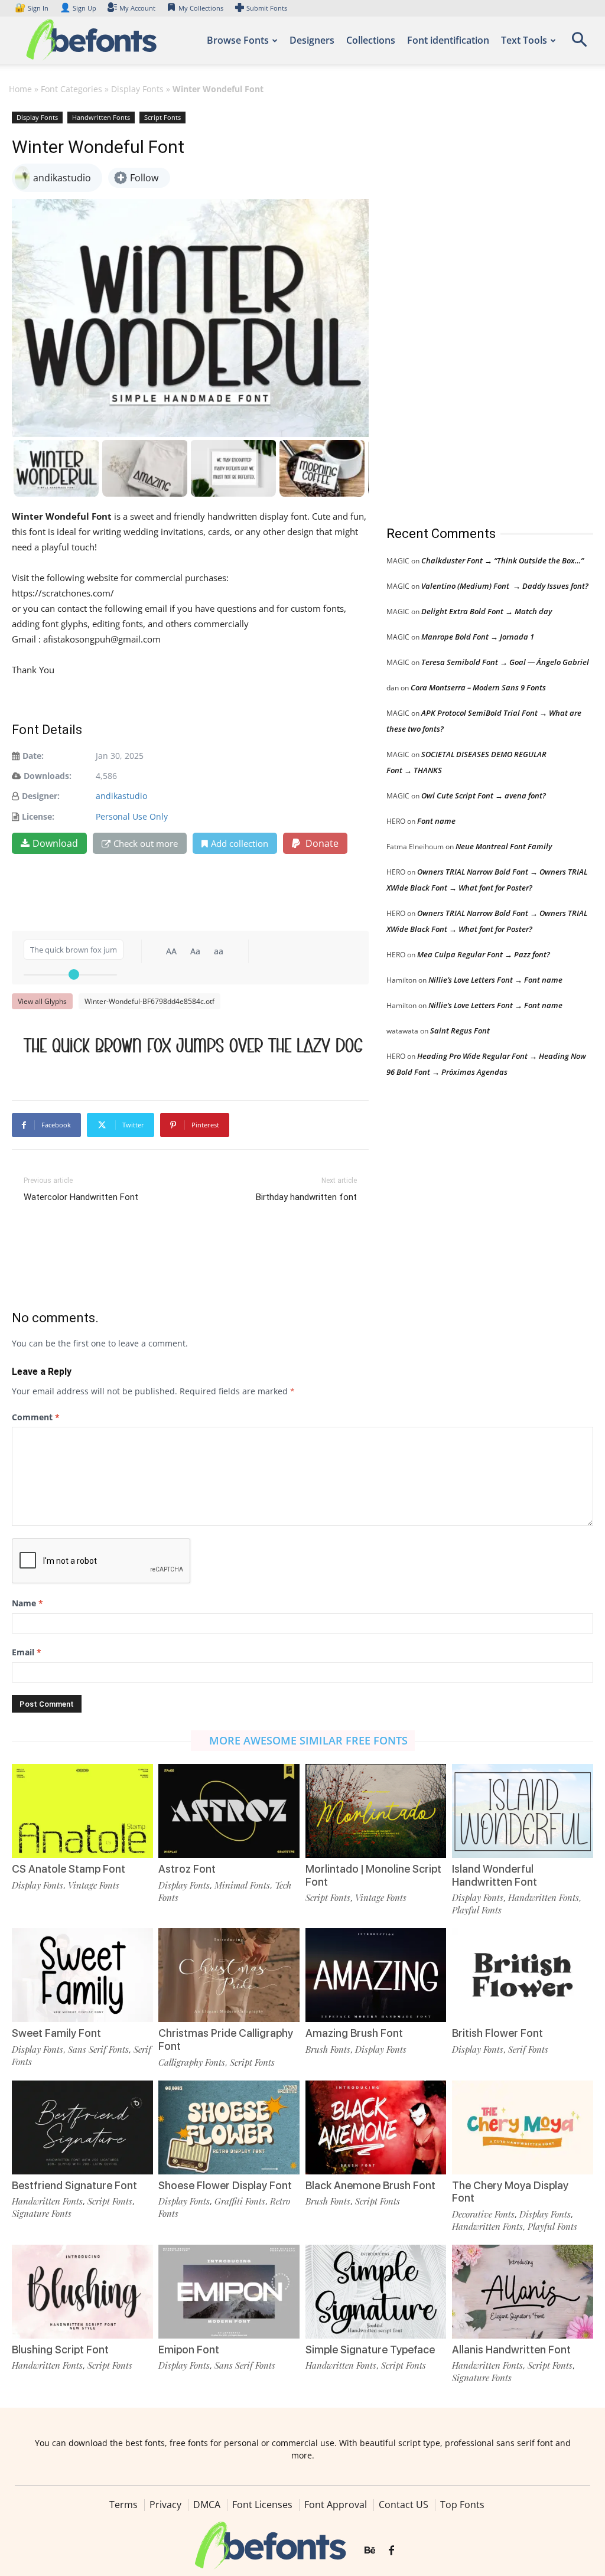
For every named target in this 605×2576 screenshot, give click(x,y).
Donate (321, 843)
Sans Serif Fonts (98, 2049)
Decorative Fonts (483, 2214)
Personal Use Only (132, 816)
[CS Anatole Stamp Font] (82, 1811)
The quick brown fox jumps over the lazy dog (193, 1045)
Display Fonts (137, 89)
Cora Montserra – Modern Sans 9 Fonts (478, 687)
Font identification (448, 40)
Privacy (165, 2505)
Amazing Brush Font (354, 2033)
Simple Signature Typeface (370, 2350)
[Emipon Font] (229, 2292)
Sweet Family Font (56, 2033)
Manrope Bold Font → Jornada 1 (478, 637)
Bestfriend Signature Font (74, 2185)
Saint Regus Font (460, 1031)
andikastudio (121, 796)
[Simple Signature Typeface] (376, 2292)
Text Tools (524, 40)
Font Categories (71, 89)
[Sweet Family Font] (82, 1975)
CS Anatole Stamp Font (69, 1869)
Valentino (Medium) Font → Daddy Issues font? (505, 586)
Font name (436, 821)
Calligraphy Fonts (192, 2062)
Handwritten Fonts (101, 117)
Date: (33, 756)
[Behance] (370, 2551)
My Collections (201, 8)
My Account (137, 8)
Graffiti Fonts (240, 2201)
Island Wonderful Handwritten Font (495, 1875)
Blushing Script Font (60, 2350)
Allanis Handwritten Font (511, 2350)
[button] (579, 43)
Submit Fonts (267, 8)
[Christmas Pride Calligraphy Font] (229, 1975)
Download (55, 843)
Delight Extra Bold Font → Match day (487, 611)
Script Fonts (162, 117)
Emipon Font (189, 2350)
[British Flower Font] (523, 1975)
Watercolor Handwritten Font (81, 1197)
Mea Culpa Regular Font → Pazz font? (484, 954)
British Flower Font (497, 2033)
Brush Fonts (328, 2049)
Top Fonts (462, 2505)
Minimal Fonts (242, 1885)
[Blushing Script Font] (82, 2292)
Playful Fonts (477, 1910)
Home (20, 89)
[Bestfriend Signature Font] (82, 2127)
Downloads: (48, 776)
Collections (371, 40)
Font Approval (336, 2505)
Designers (312, 40)
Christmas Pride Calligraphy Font (226, 2039)
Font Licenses (262, 2505)
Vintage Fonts (94, 1885)
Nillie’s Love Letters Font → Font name (495, 980)
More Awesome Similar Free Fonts (308, 1740)
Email (27, 1652)
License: (38, 816)
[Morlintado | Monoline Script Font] (376, 1811)
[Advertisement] (475, 306)
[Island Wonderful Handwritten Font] (523, 1811)
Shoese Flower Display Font (225, 2185)
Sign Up (78, 8)
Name (27, 1603)
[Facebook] (391, 2551)
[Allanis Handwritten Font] (523, 2292)
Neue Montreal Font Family (504, 846)
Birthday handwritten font (306, 1197)
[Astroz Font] (229, 1811)
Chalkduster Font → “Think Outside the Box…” (502, 560)
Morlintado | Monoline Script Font (373, 1875)
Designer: (41, 796)
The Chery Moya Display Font (510, 2192)
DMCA (207, 2505)
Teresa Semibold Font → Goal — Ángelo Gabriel (505, 662)
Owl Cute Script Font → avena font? (484, 795)
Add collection (240, 843)
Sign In (32, 8)
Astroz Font (187, 1869)
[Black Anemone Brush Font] (376, 2127)
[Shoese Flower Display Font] (229, 2127)
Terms (123, 2505)
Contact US (404, 2505)
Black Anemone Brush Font (370, 2185)
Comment (36, 1417)
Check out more (146, 843)
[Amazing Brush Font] (376, 1975)
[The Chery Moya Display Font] (523, 2127)
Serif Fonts (528, 2049)
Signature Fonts (42, 2213)
